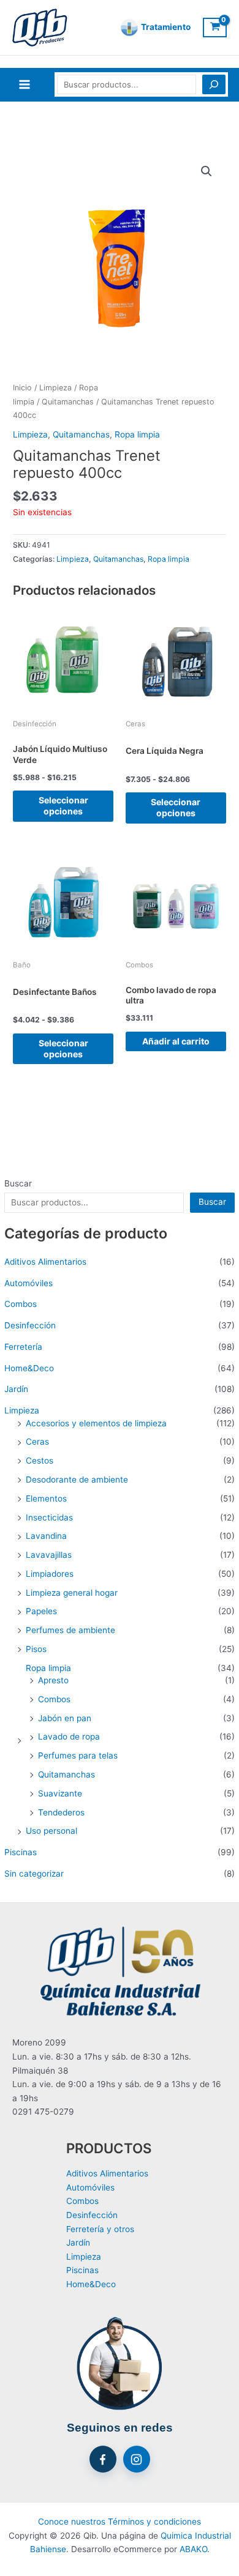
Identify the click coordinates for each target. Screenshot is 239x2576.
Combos (21, 1304)
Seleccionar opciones (63, 806)
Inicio (22, 388)
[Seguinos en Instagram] (137, 2459)
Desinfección (30, 1325)
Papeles (41, 1611)
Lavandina (46, 1536)
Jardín (16, 1389)
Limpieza (22, 1410)
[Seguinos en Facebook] (103, 2459)
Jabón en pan (65, 1718)
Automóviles (28, 1283)
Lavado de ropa (69, 1737)
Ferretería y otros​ (100, 2229)
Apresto (53, 1680)
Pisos (36, 1649)
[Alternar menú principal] (24, 85)
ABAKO (193, 2549)
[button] (207, 171)
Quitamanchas (66, 1774)
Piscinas (21, 1852)
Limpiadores (50, 1574)
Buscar (18, 1183)
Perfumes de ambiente (70, 1630)
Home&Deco (29, 1368)
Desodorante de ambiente (77, 1480)
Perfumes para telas (78, 1755)
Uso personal (51, 1831)
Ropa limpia (48, 1668)
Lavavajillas (49, 1555)
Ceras (37, 1442)
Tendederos (61, 1812)
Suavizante (60, 1793)
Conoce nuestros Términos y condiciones (120, 2522)
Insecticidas (49, 1517)
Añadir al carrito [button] (176, 1041)
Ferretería (23, 1347)
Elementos (46, 1498)
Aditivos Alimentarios (45, 1262)
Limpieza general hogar (72, 1593)
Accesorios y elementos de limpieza (96, 1423)
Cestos (40, 1461)
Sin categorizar (34, 1874)
